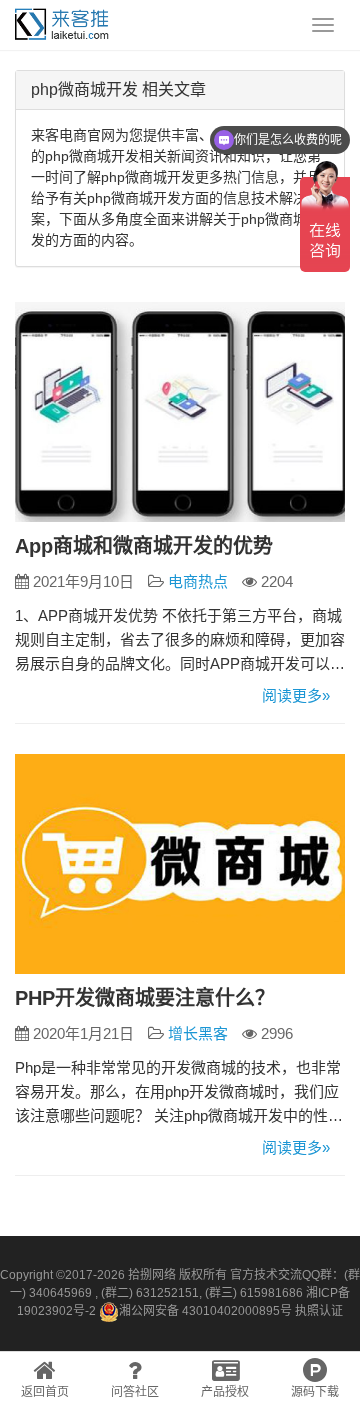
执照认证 (319, 1311)
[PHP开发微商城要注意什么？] (180, 864)
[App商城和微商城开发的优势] (180, 412)
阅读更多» (296, 695)
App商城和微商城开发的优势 (144, 546)
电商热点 (198, 581)
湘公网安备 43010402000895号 (205, 1311)
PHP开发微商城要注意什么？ (145, 998)
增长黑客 (198, 1033)
